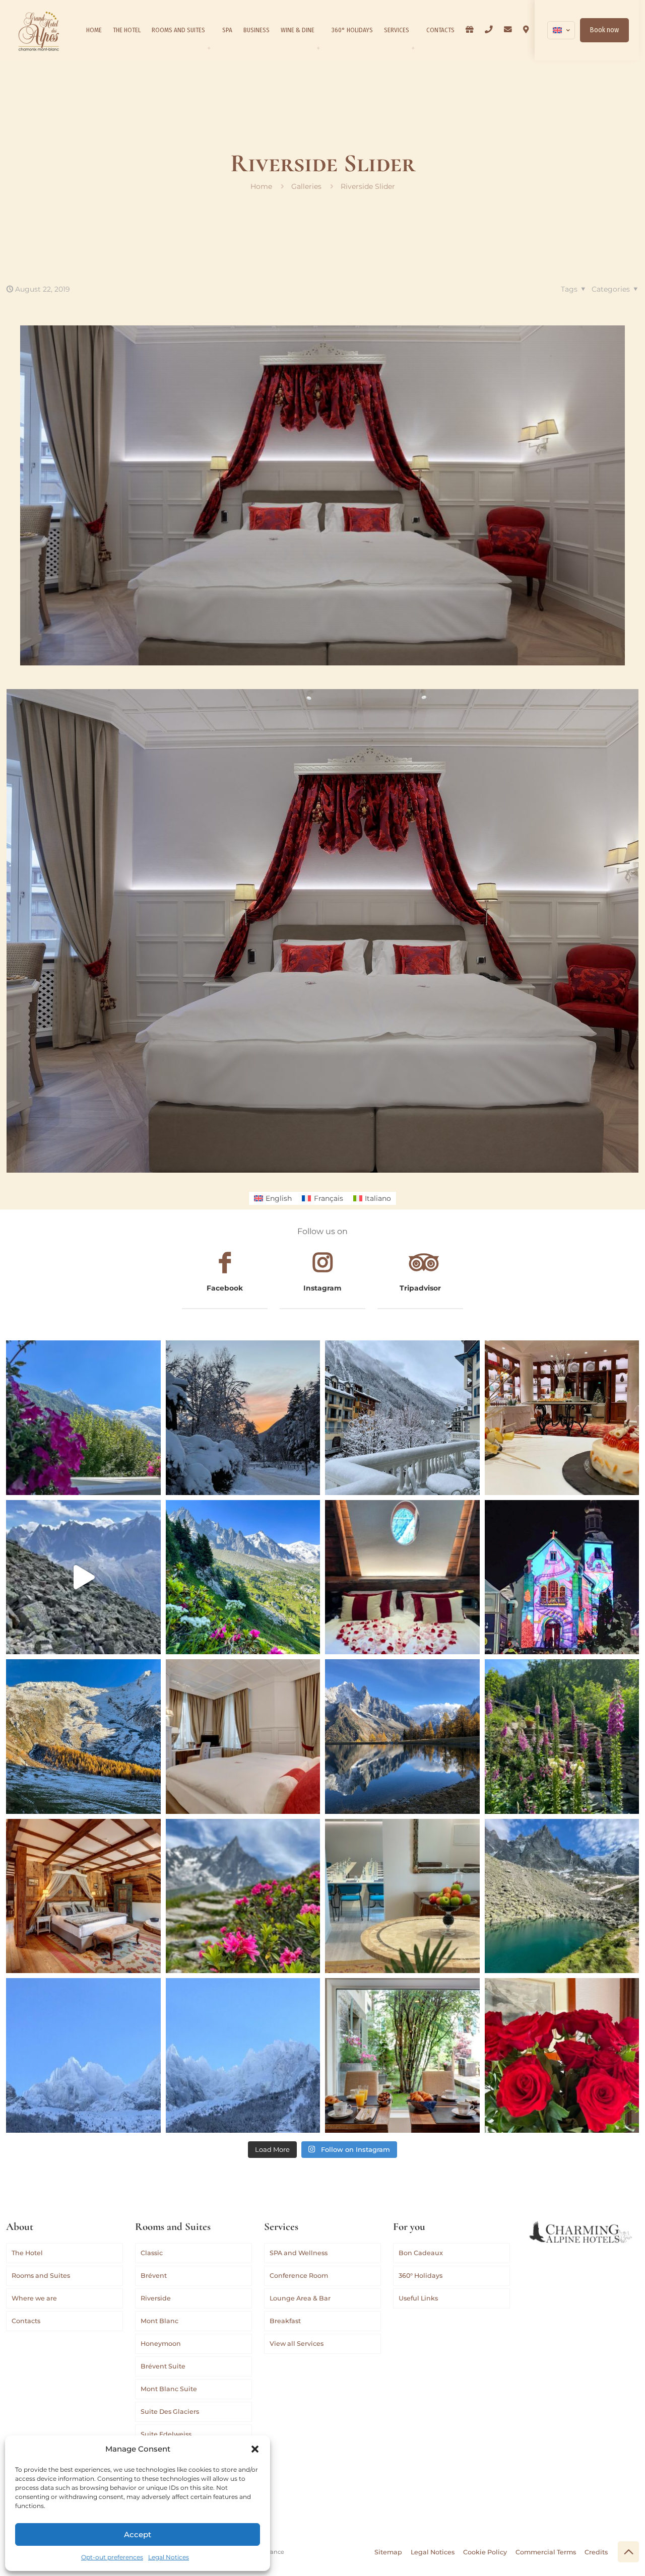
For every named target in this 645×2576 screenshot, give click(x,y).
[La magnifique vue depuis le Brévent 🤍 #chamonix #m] (83, 1577)
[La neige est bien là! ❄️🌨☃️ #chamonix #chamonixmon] (402, 1418)
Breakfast (285, 2321)
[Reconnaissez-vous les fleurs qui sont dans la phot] (562, 1737)
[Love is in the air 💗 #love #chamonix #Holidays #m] (402, 1577)
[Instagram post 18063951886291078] (402, 1896)
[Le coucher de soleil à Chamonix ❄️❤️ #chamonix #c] (243, 1418)
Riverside (156, 2298)
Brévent (154, 2276)
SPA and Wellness (299, 2253)
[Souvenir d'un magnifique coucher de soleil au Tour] (83, 1737)
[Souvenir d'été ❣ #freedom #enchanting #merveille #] (243, 1896)
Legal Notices (169, 2557)
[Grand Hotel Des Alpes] (39, 30)
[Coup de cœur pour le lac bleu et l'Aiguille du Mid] (562, 1896)
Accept (138, 2534)
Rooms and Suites (41, 2276)
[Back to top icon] (628, 2552)
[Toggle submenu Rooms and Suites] (209, 48)
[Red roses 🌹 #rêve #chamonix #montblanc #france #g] (562, 2055)
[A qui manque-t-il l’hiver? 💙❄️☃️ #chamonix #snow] (83, 2055)
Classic (152, 2253)
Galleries (306, 186)
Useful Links (418, 2298)
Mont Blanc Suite (169, 2389)
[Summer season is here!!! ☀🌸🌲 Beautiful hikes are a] (243, 1577)
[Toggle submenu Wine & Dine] (318, 48)
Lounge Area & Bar (300, 2298)
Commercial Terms (546, 2552)
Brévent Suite (163, 2366)
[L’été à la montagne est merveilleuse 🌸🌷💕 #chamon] (83, 1418)
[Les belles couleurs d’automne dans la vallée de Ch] (402, 1737)
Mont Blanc (159, 2321)
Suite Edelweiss (166, 2434)
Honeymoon (161, 2344)
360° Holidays (421, 2276)
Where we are (34, 2298)
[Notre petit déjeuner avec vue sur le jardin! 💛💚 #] (402, 2055)
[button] (255, 2449)
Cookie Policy (485, 2552)
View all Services (297, 2344)
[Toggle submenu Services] (413, 48)
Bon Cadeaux (421, 2253)
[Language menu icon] (561, 30)
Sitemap (388, 2552)
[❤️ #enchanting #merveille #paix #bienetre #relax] (243, 1737)
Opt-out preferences (112, 2557)
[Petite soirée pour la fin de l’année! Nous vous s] (562, 1418)
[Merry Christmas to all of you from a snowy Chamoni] (562, 1577)
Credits (596, 2552)
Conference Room (299, 2276)
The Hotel (27, 2253)
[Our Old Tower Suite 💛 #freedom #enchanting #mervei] (83, 1896)
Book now (604, 30)
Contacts (26, 2321)
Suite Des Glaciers (170, 2412)
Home (261, 186)
